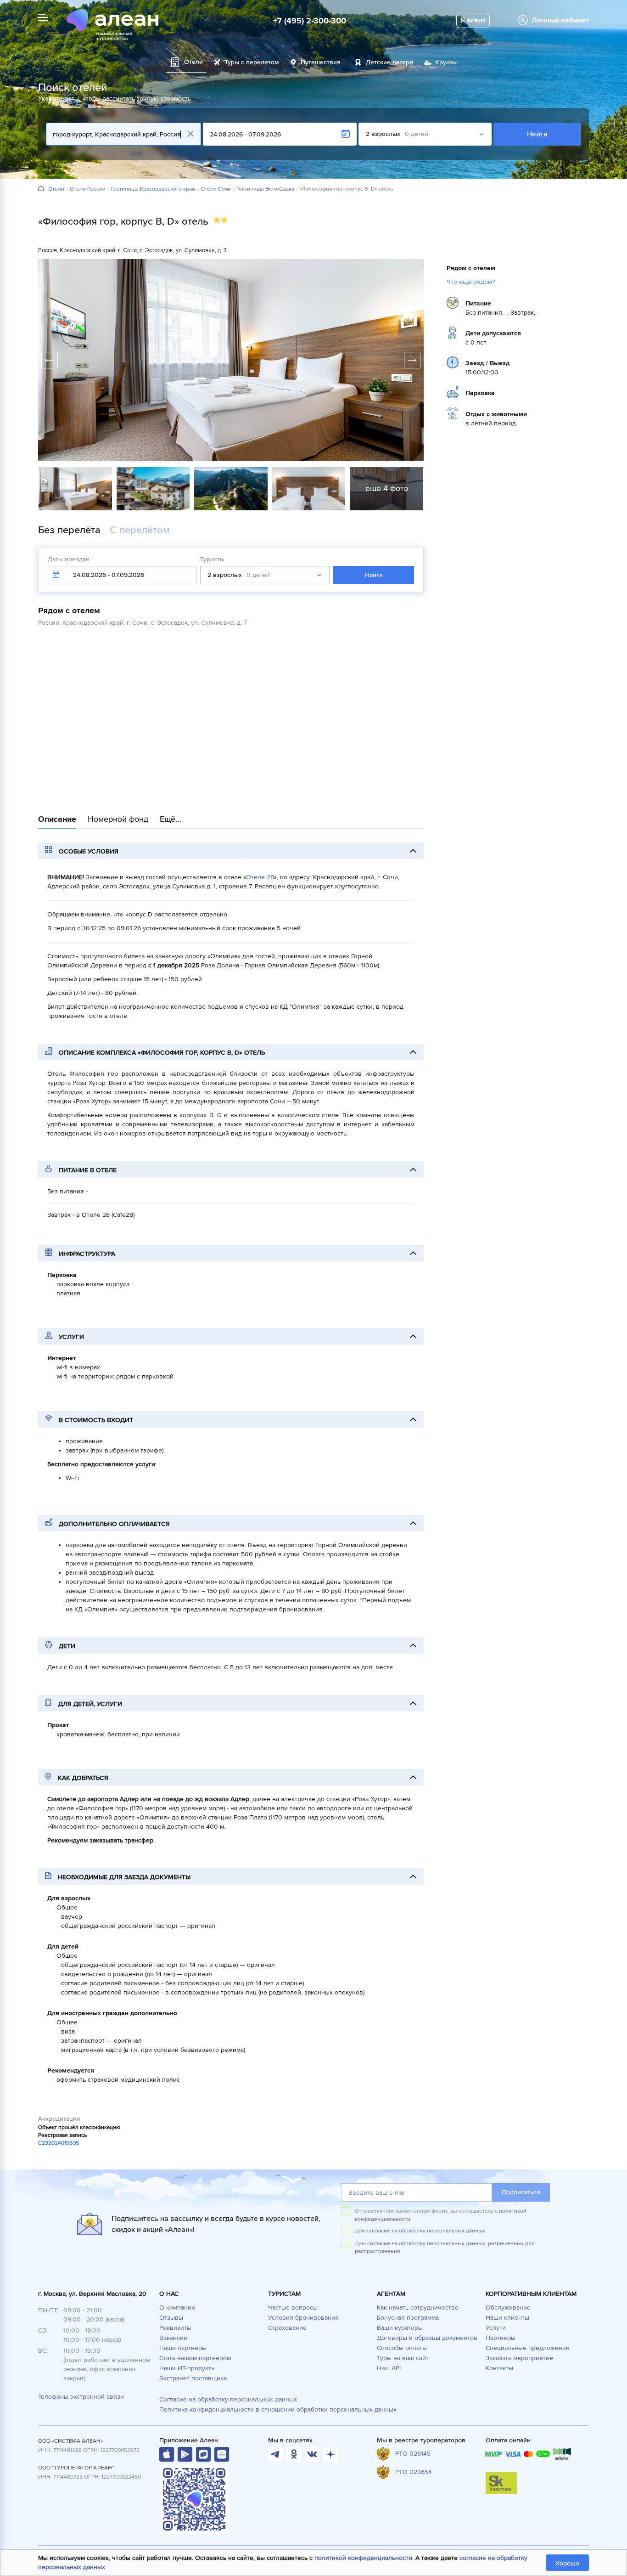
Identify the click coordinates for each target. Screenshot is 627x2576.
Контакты (499, 2368)
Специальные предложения (528, 2348)
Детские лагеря (389, 62)
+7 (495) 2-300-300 (310, 21)
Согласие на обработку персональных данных (228, 2399)
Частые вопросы (293, 2308)
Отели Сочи (216, 189)
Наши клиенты (507, 2318)
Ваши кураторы (400, 2328)
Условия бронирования (303, 2318)
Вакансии (173, 2338)
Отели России (88, 189)
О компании (177, 2308)
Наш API (389, 2368)
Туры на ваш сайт (403, 2358)
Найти (537, 134)
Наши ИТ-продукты (188, 2368)
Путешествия (321, 62)
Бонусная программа (408, 2318)
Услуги (496, 2328)
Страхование (287, 2328)
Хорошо (567, 2563)
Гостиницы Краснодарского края (153, 189)
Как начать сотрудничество (418, 2308)
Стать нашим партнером (195, 2358)
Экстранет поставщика (193, 2378)
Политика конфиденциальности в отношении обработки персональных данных (278, 2409)
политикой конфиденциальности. (364, 2558)
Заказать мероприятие (519, 2358)
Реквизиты (175, 2328)
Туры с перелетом (252, 62)
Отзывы (171, 2318)
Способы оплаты (402, 2348)
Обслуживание (508, 2308)
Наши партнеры (183, 2348)
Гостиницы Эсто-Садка (265, 189)
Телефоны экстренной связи (81, 2397)
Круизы (446, 62)
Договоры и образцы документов (427, 2338)
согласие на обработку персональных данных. (427, 2231)
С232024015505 (59, 2143)
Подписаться (521, 2192)
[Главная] (41, 189)
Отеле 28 (260, 877)
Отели (56, 189)
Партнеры (501, 2338)
